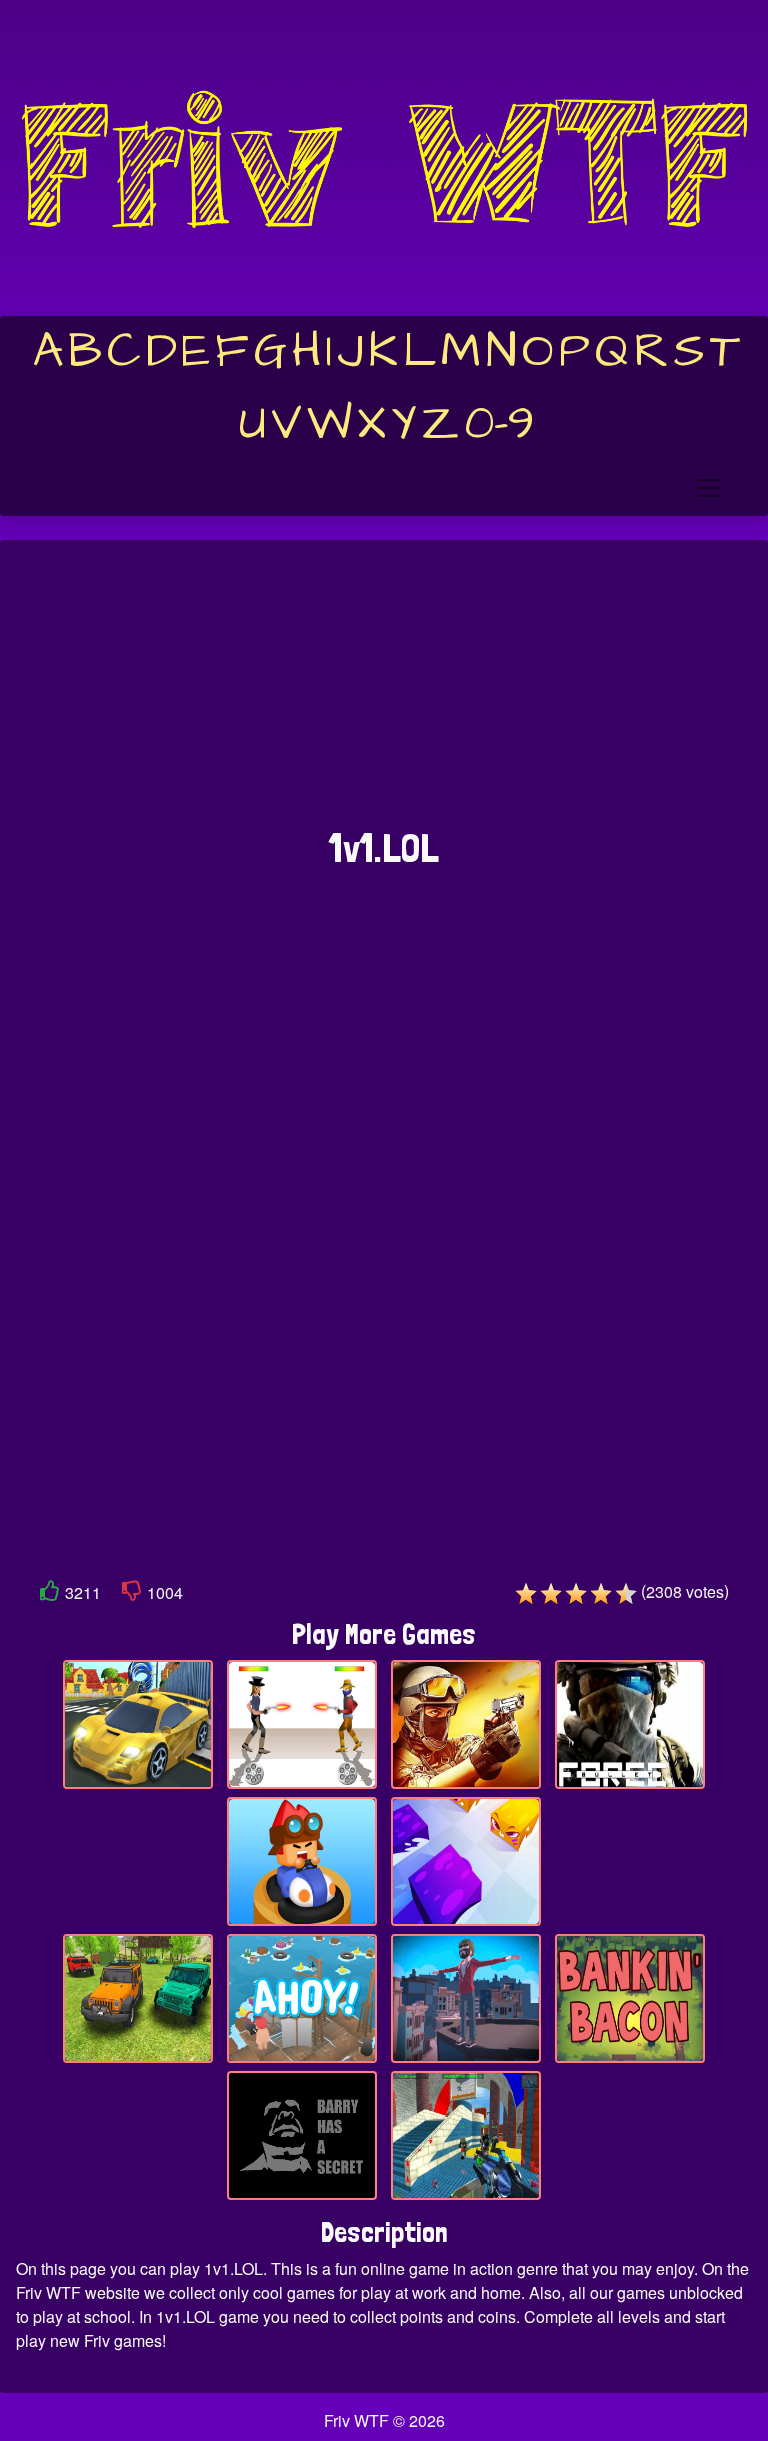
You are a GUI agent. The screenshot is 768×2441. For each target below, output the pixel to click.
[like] (50, 1594)
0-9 (499, 424)
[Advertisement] (384, 694)
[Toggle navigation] (709, 488)
